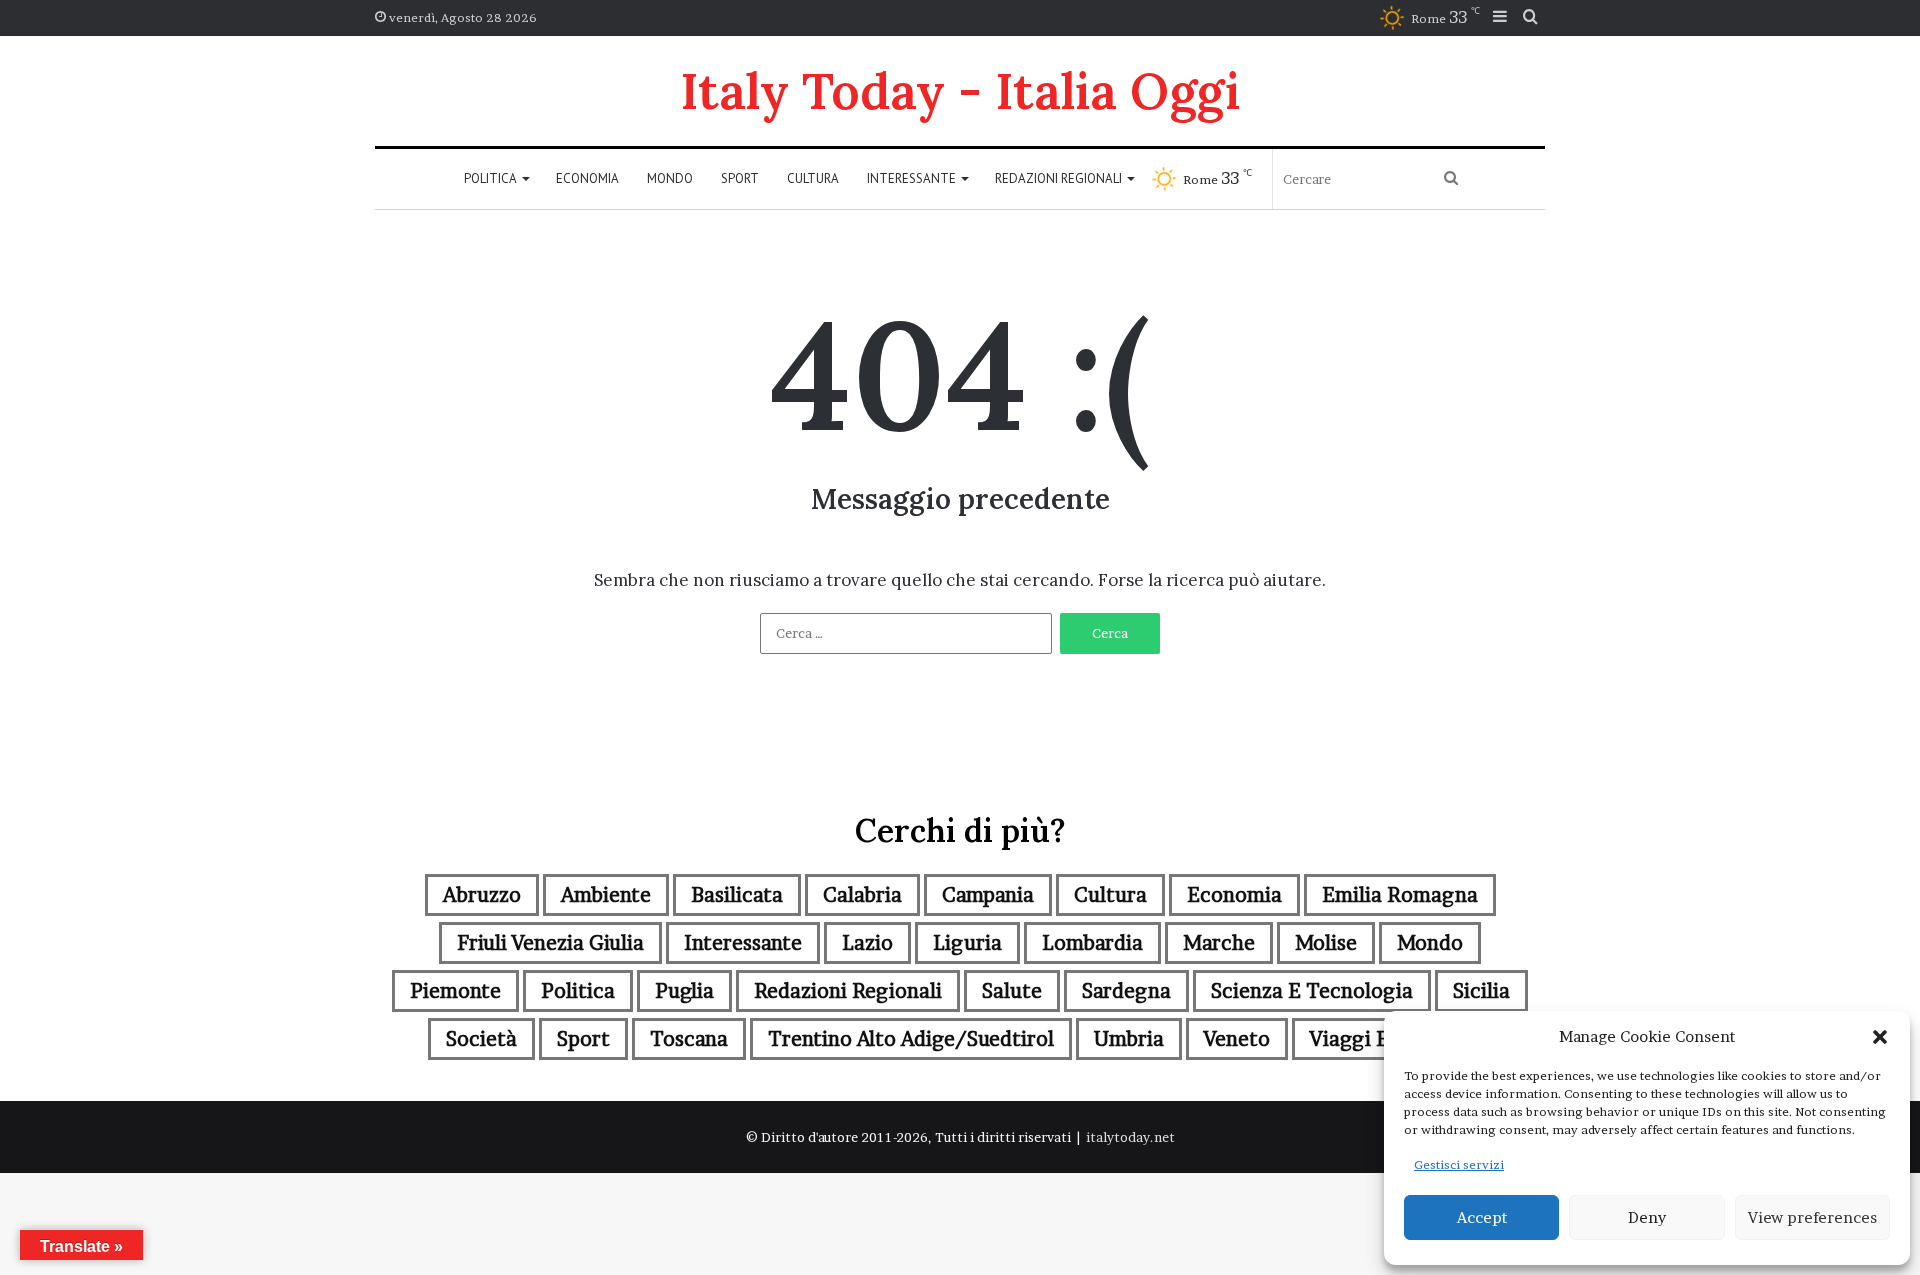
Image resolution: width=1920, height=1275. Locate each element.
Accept (1482, 1217)
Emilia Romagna (1400, 895)
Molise (1326, 943)
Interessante (911, 178)
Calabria (862, 895)
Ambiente (606, 895)
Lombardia (1092, 943)
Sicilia (1481, 991)
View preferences (1812, 1217)
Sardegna (1126, 991)
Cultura (813, 178)
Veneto (1237, 1039)
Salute (1012, 991)
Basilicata (737, 895)
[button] (1880, 1037)
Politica (490, 178)
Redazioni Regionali (1058, 178)
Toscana (689, 1039)
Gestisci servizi (1459, 1164)
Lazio (867, 943)
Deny (1647, 1217)
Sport (740, 178)
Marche (1219, 943)
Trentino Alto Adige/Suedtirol (911, 1039)
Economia (587, 178)
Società (481, 1039)
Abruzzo (482, 895)
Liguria (967, 943)
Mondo (670, 178)
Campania (988, 895)
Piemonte (455, 991)
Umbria (1129, 1039)
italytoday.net (1130, 1137)
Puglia (684, 991)
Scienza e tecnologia (1312, 991)
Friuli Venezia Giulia (550, 943)
